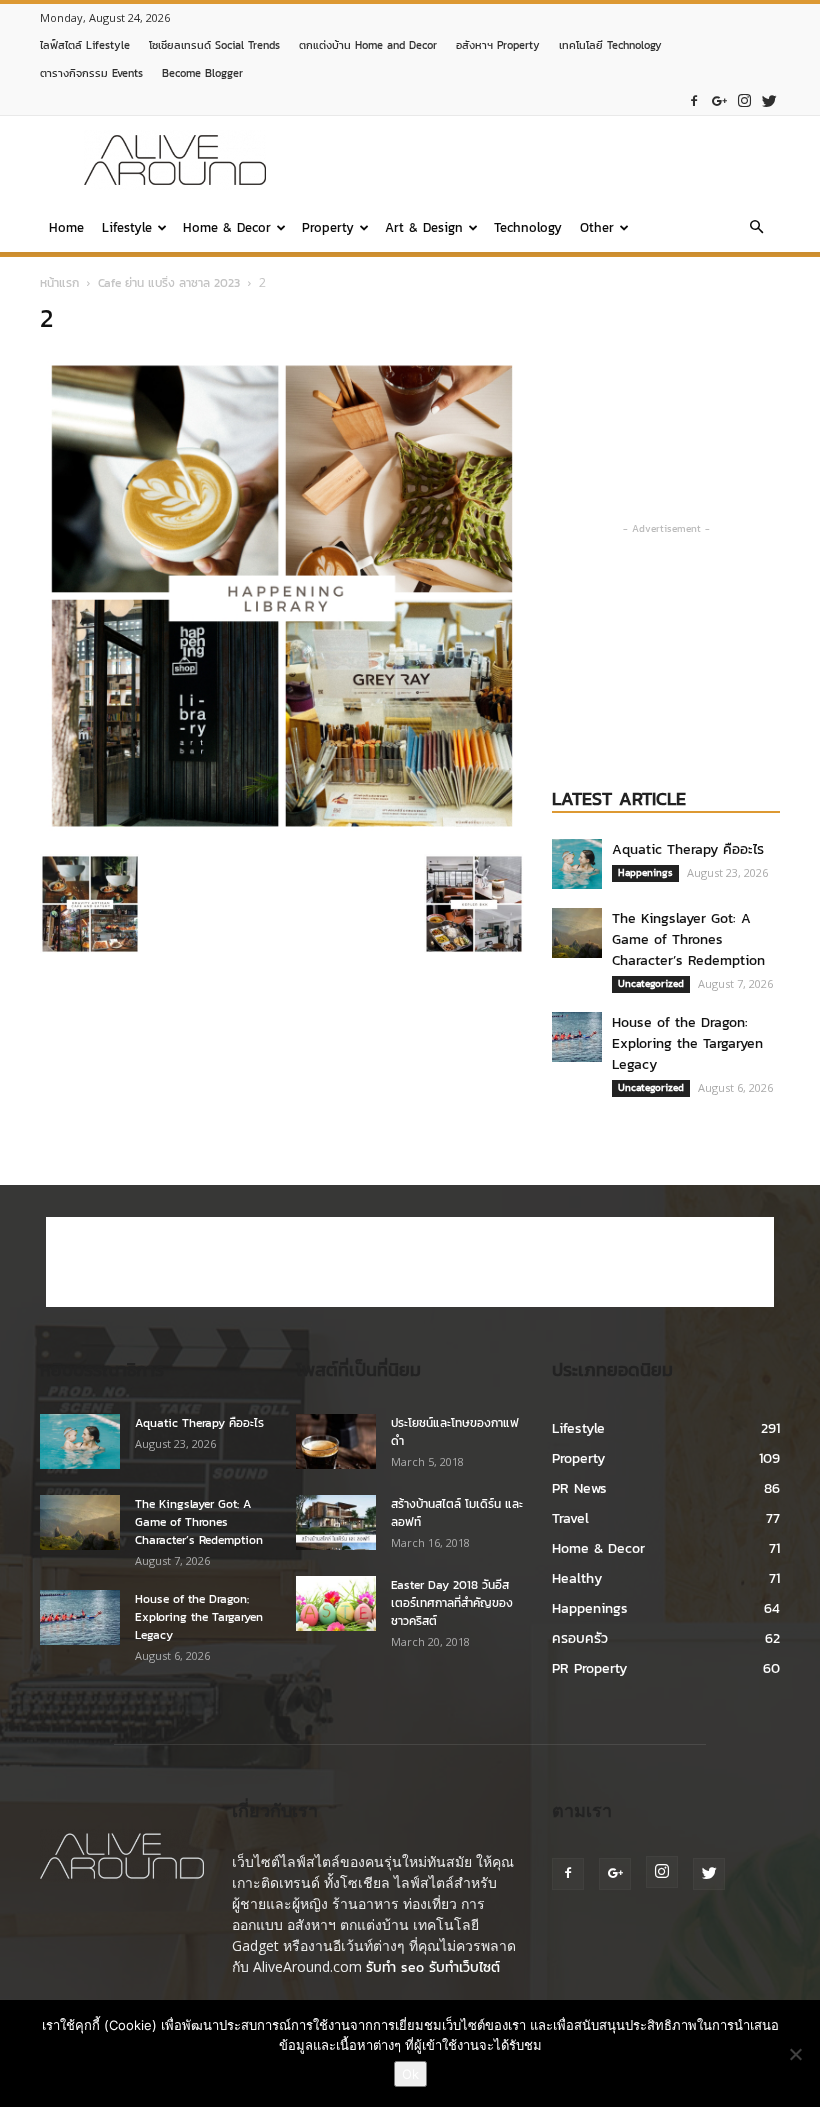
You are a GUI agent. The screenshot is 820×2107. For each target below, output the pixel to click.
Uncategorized (651, 983)
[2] (282, 833)
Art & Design (424, 227)
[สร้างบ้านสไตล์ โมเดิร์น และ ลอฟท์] (336, 1522)
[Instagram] (744, 101)
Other (597, 227)
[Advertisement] (545, 160)
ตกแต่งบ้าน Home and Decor (368, 45)
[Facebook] (694, 101)
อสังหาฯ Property (498, 45)
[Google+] (719, 101)
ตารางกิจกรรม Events (91, 73)
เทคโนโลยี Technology (610, 45)
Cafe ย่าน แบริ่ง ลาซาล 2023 (169, 283)
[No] (795, 2054)
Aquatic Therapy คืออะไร (688, 849)
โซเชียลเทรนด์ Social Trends (214, 45)
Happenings (645, 872)
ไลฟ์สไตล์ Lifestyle (85, 45)
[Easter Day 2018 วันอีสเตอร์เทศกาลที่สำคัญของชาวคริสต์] (336, 1603)
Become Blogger (202, 73)
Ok (410, 2074)
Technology (528, 227)
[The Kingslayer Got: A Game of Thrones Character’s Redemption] (577, 933)
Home (66, 227)
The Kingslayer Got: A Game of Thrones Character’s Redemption (688, 939)
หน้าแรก (59, 283)
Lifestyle (127, 227)
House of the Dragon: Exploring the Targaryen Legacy (687, 1043)
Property (328, 227)
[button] (756, 228)
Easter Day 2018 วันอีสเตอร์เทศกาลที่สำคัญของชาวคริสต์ (452, 1603)
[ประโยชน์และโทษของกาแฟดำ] (336, 1441)
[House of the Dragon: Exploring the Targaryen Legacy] (577, 1037)
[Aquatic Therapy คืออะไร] (577, 864)
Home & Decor (227, 227)
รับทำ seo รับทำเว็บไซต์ (433, 1967)
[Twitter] (769, 101)
